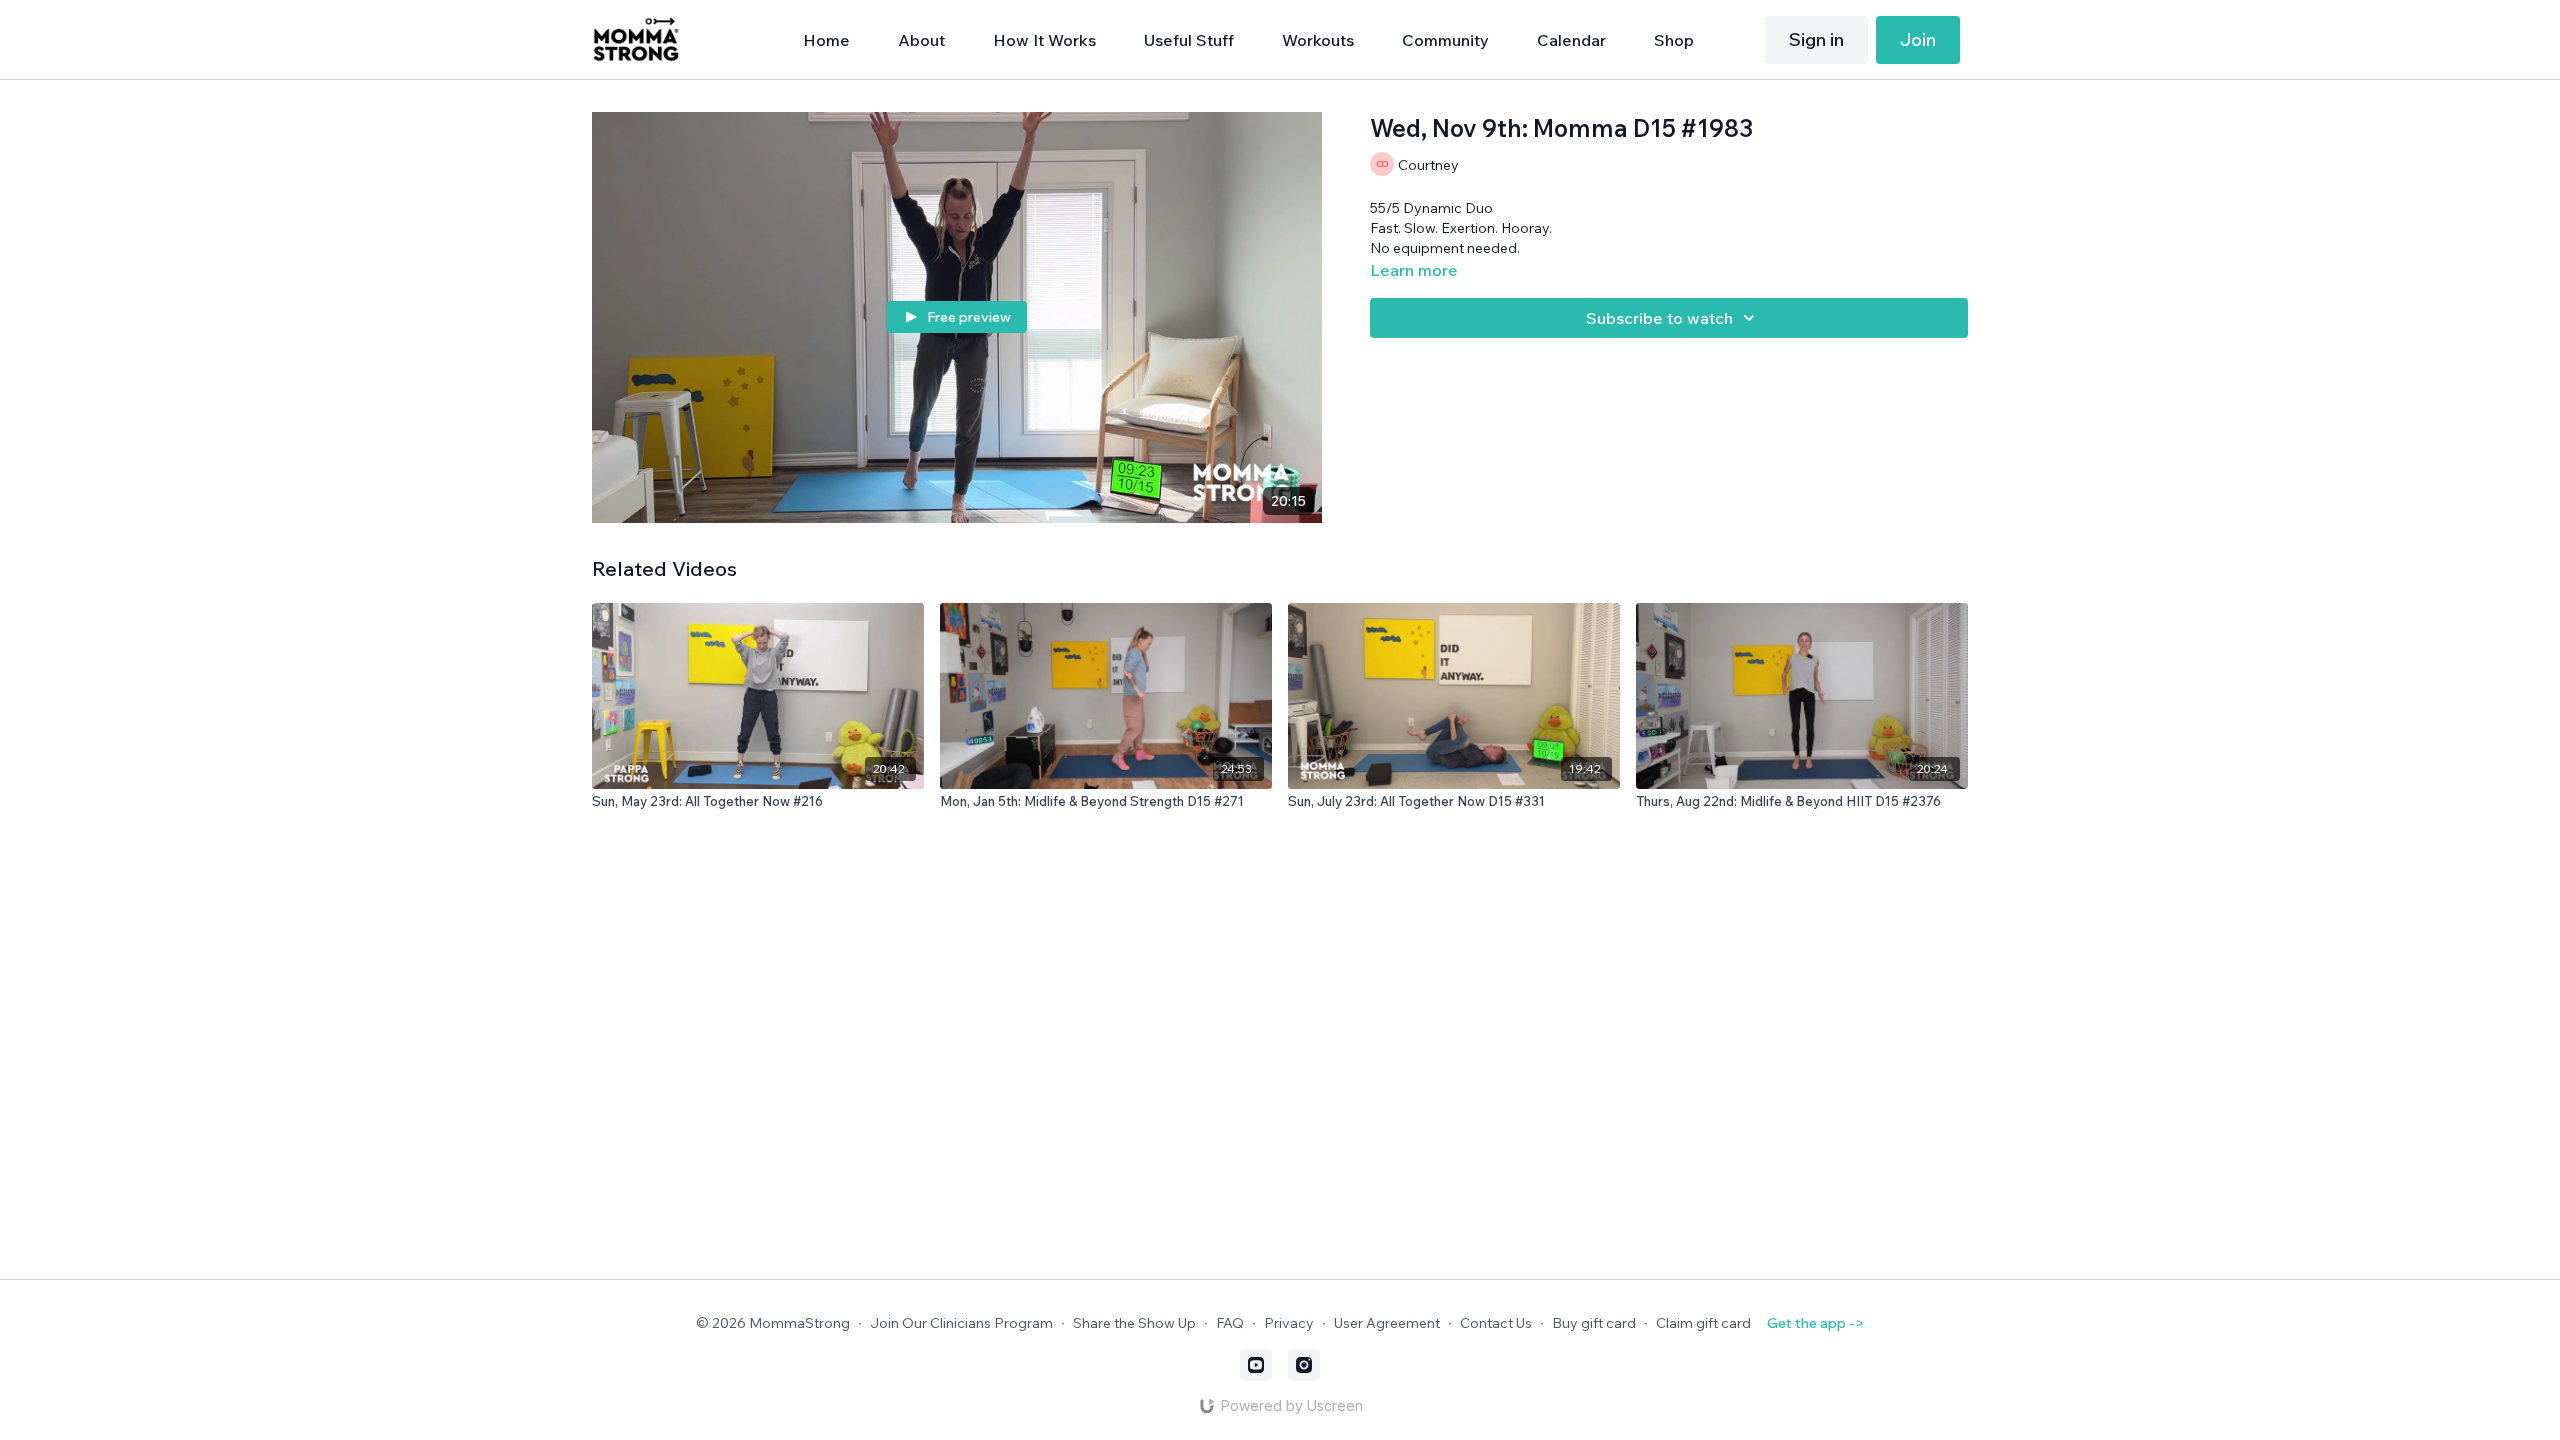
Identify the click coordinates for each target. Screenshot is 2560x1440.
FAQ (1230, 1323)
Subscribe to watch (1659, 318)
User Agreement (1387, 1323)
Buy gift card (1594, 1323)
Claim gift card (1703, 1323)
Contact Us (1496, 1323)
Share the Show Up (1134, 1323)
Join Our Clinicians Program (961, 1323)
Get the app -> (1815, 1323)
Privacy (1289, 1323)
